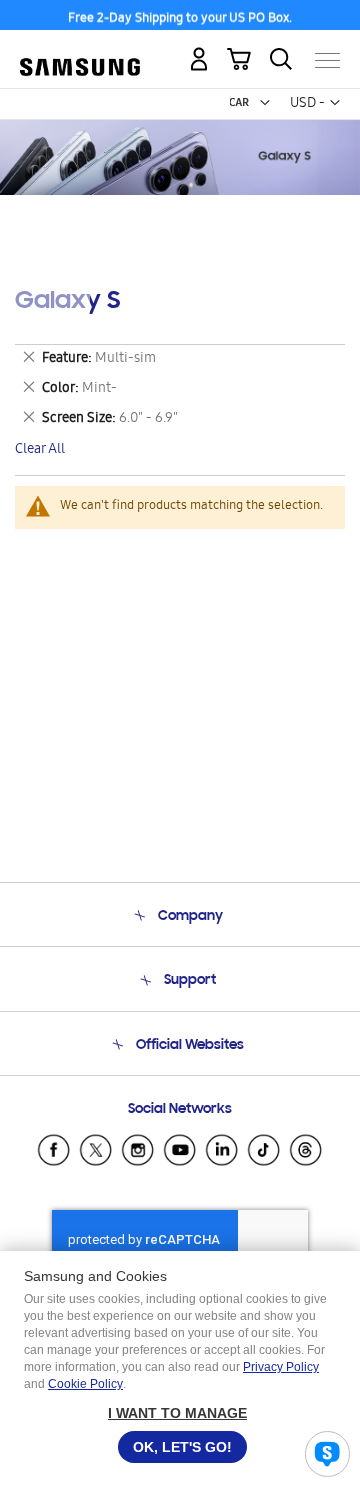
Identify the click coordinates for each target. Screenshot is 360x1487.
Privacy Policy (281, 1367)
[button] (265, 103)
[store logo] (80, 52)
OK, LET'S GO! (182, 1447)
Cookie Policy (85, 1384)
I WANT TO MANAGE (177, 1413)
